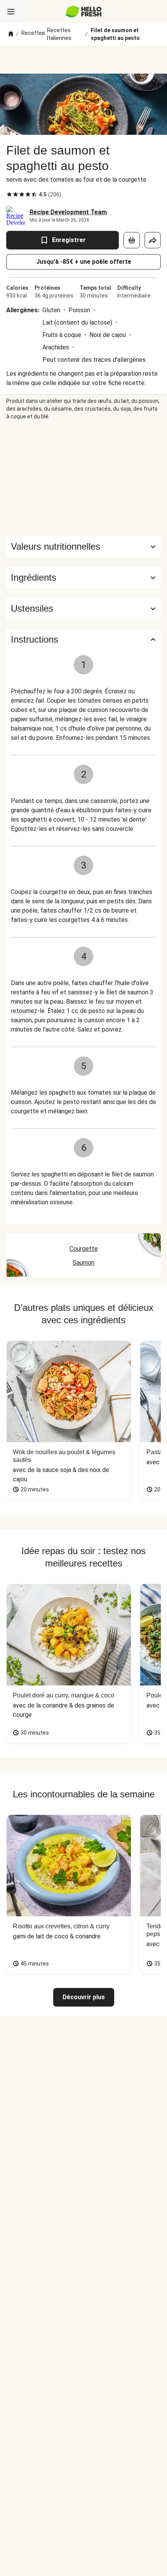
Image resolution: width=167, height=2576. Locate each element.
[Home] (11, 34)
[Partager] (153, 240)
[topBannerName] (83, 59)
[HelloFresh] (84, 12)
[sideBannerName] (83, 478)
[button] (83, 578)
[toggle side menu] (11, 12)
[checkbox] (9, 194)
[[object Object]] (132, 240)
